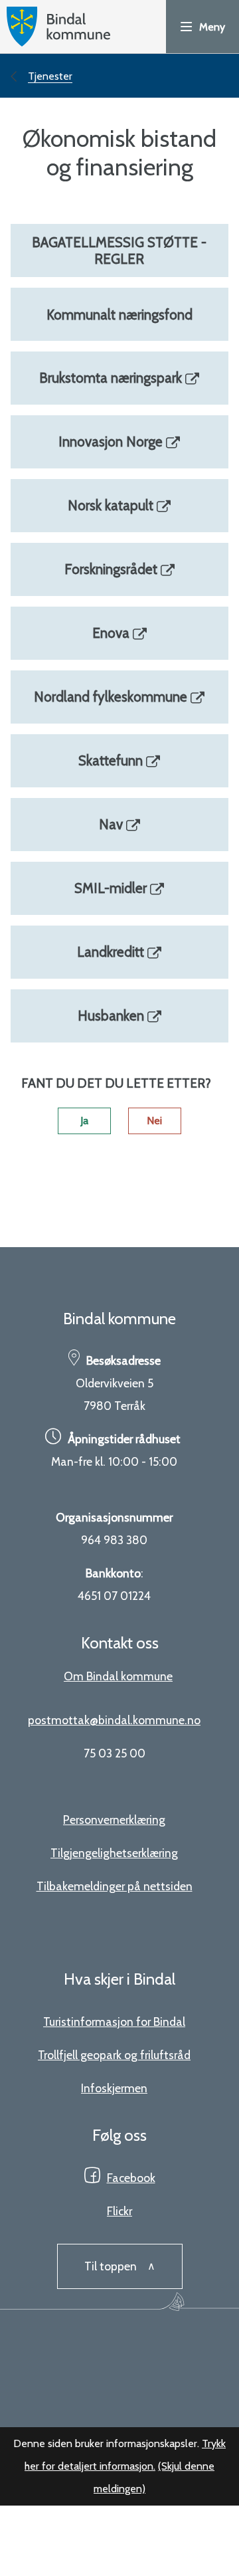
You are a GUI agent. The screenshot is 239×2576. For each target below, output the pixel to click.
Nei (154, 1121)
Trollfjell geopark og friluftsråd (114, 2055)
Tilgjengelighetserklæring (114, 1853)
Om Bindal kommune (118, 1676)
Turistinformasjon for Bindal (114, 2022)
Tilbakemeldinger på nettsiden (115, 1886)
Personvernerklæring (114, 1820)
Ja (84, 1121)
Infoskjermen (114, 2088)
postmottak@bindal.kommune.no (114, 1720)
